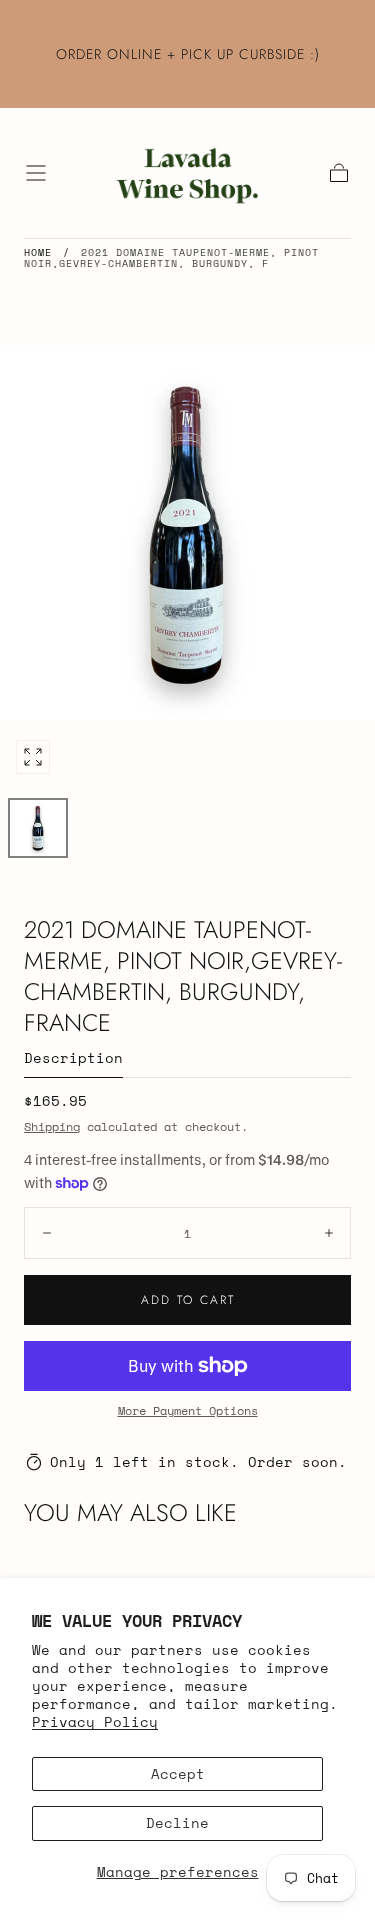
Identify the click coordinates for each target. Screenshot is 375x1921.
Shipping (52, 1126)
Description (73, 1059)
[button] (36, 173)
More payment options (188, 1410)
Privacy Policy (95, 1721)
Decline (177, 1822)
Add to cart (188, 1300)
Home (38, 252)
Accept (178, 1773)
